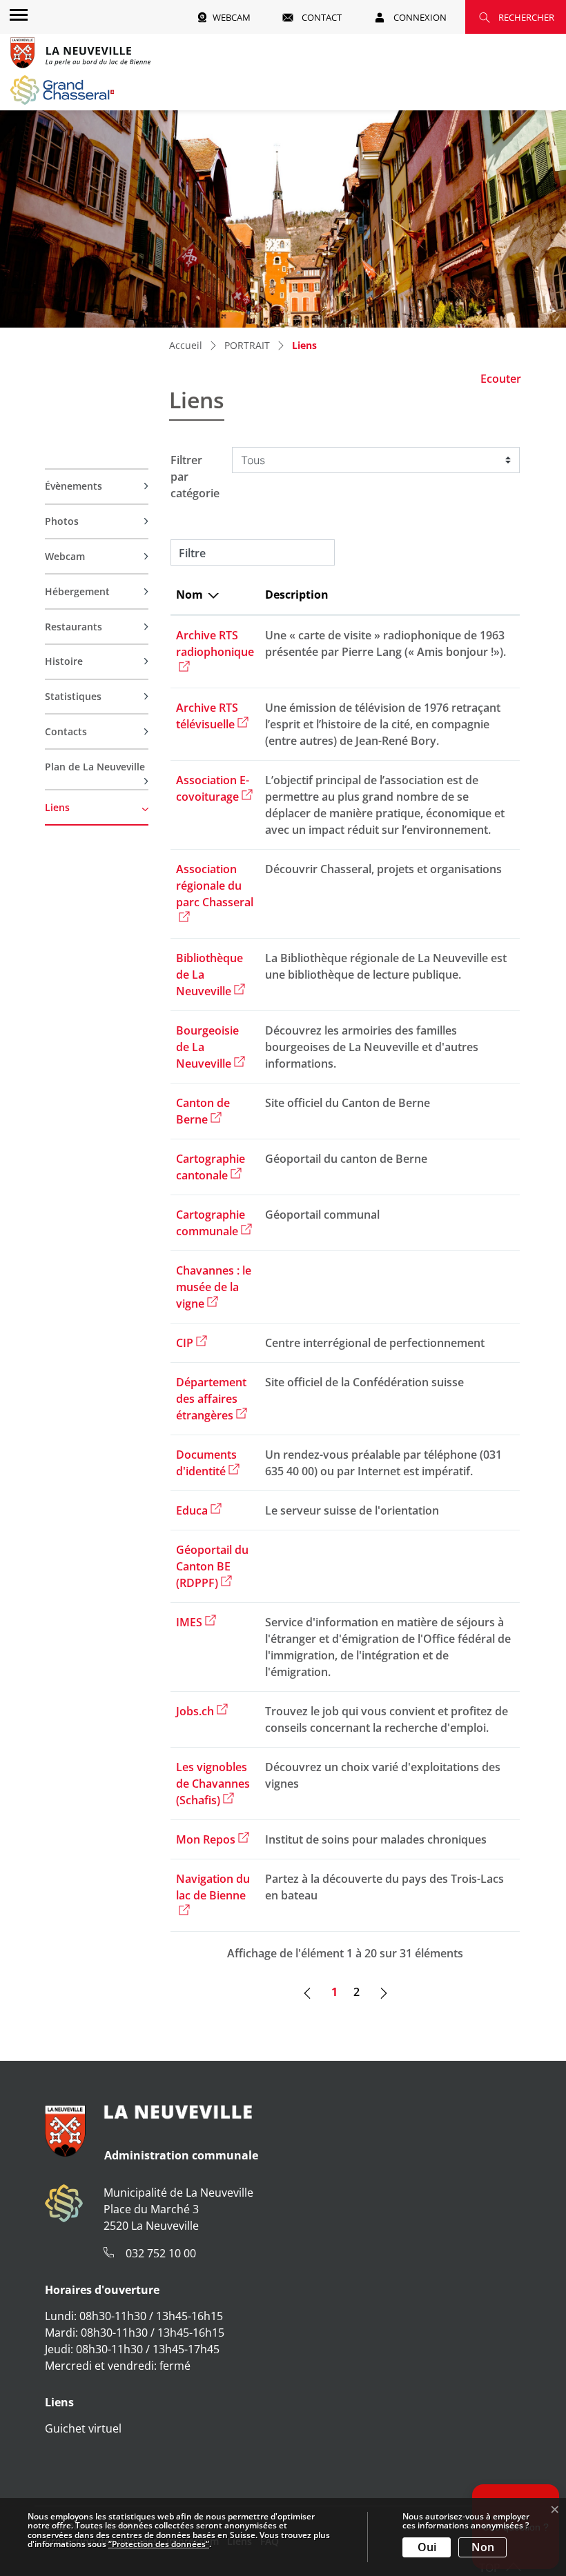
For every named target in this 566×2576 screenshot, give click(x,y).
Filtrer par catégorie (195, 477)
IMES (196, 1622)
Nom (189, 595)
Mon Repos (213, 1839)
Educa (199, 1510)
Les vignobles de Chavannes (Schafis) (213, 1784)
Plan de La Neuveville (95, 767)
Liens (75, 812)
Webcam (65, 556)
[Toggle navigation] (17, 14)
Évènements (74, 486)
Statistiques (73, 696)
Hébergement (77, 591)
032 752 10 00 (161, 2253)
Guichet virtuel (83, 2428)
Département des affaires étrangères (212, 1399)
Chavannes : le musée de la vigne (214, 1287)
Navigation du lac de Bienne (213, 1887)
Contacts (66, 731)
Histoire (64, 661)
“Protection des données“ (159, 2544)
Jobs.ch (202, 1711)
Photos (62, 521)
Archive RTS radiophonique (215, 643)
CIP (192, 1343)
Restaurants (74, 627)
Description (297, 595)
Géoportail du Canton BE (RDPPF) (212, 1566)
